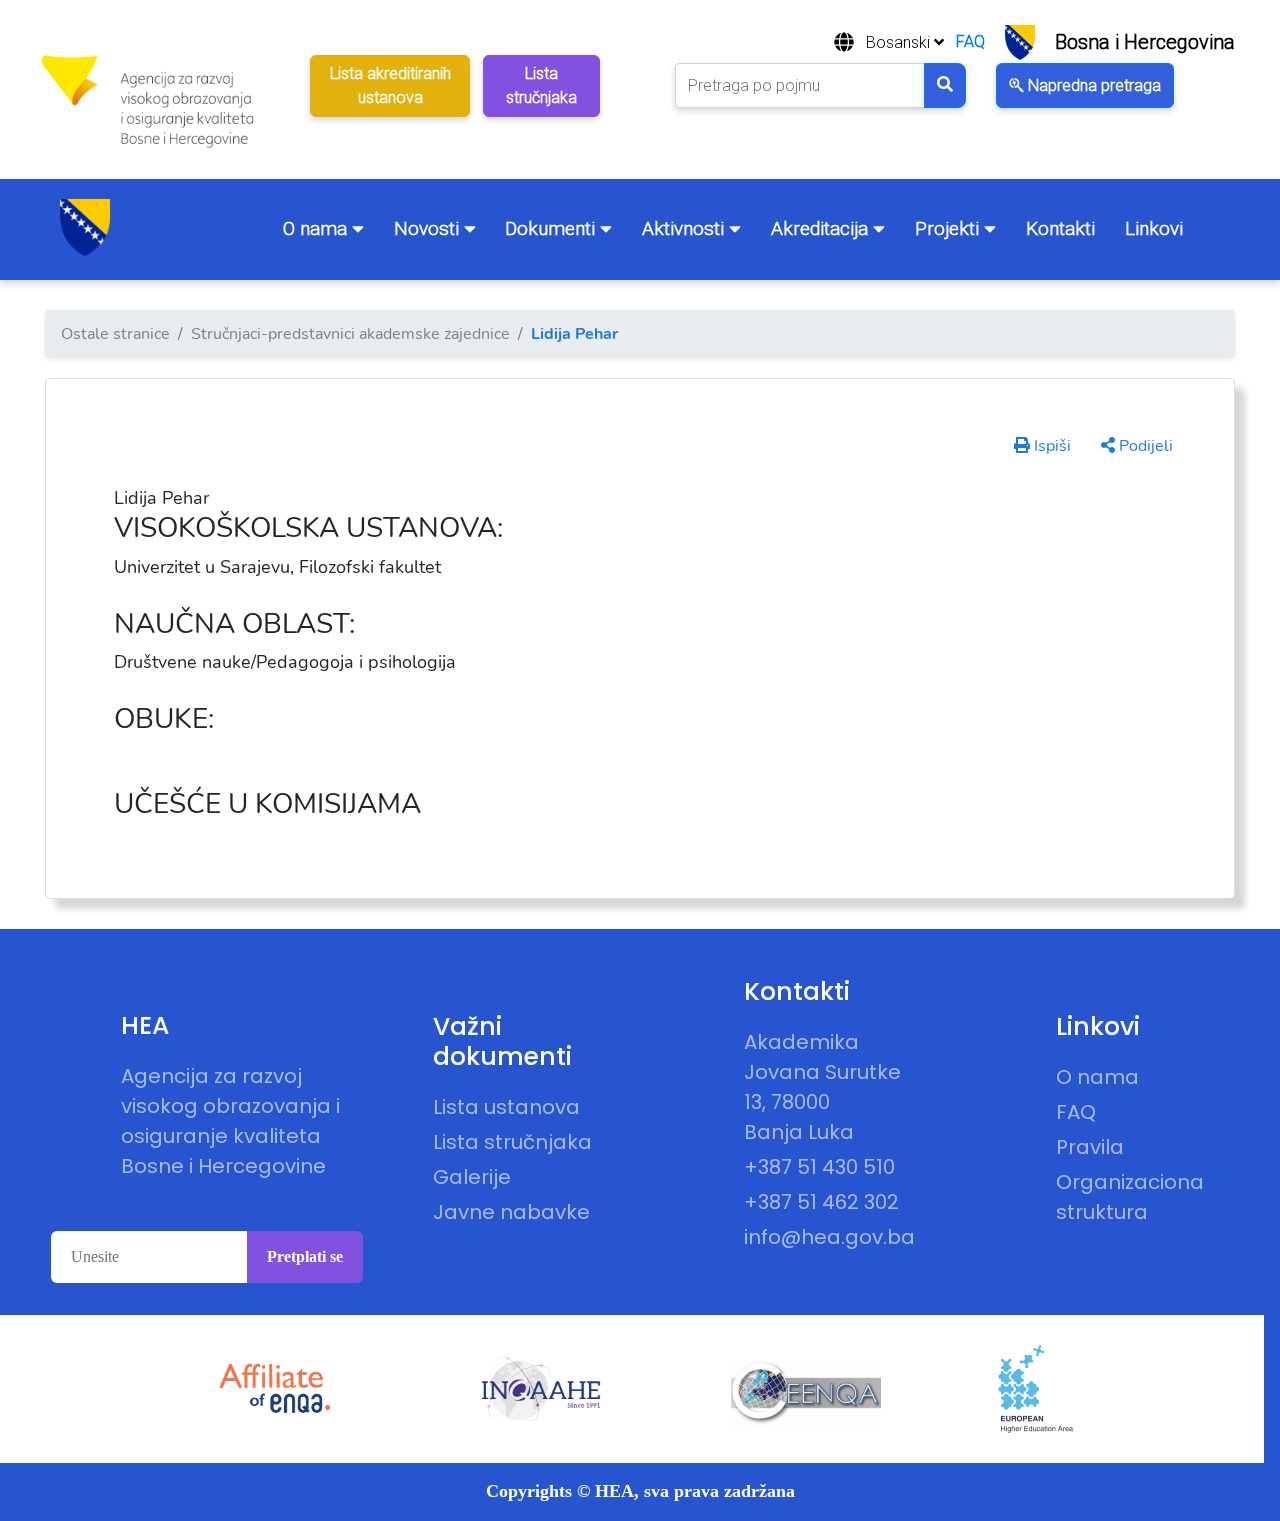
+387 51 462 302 (821, 1202)
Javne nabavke (511, 1212)
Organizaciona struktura (1130, 1197)
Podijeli (1144, 446)
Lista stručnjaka (512, 1142)
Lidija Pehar (574, 334)
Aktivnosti (685, 228)
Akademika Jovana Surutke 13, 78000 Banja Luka (822, 1087)
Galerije (472, 1177)
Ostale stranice (115, 334)
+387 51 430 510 (819, 1167)
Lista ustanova (506, 1107)
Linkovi (1154, 228)
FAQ (970, 41)
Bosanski (900, 42)
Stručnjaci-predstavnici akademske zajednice (350, 334)
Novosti (429, 228)
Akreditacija (822, 228)
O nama (317, 228)
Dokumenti (552, 228)
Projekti (949, 228)
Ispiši (1050, 446)
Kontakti (1060, 228)
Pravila (1090, 1147)
